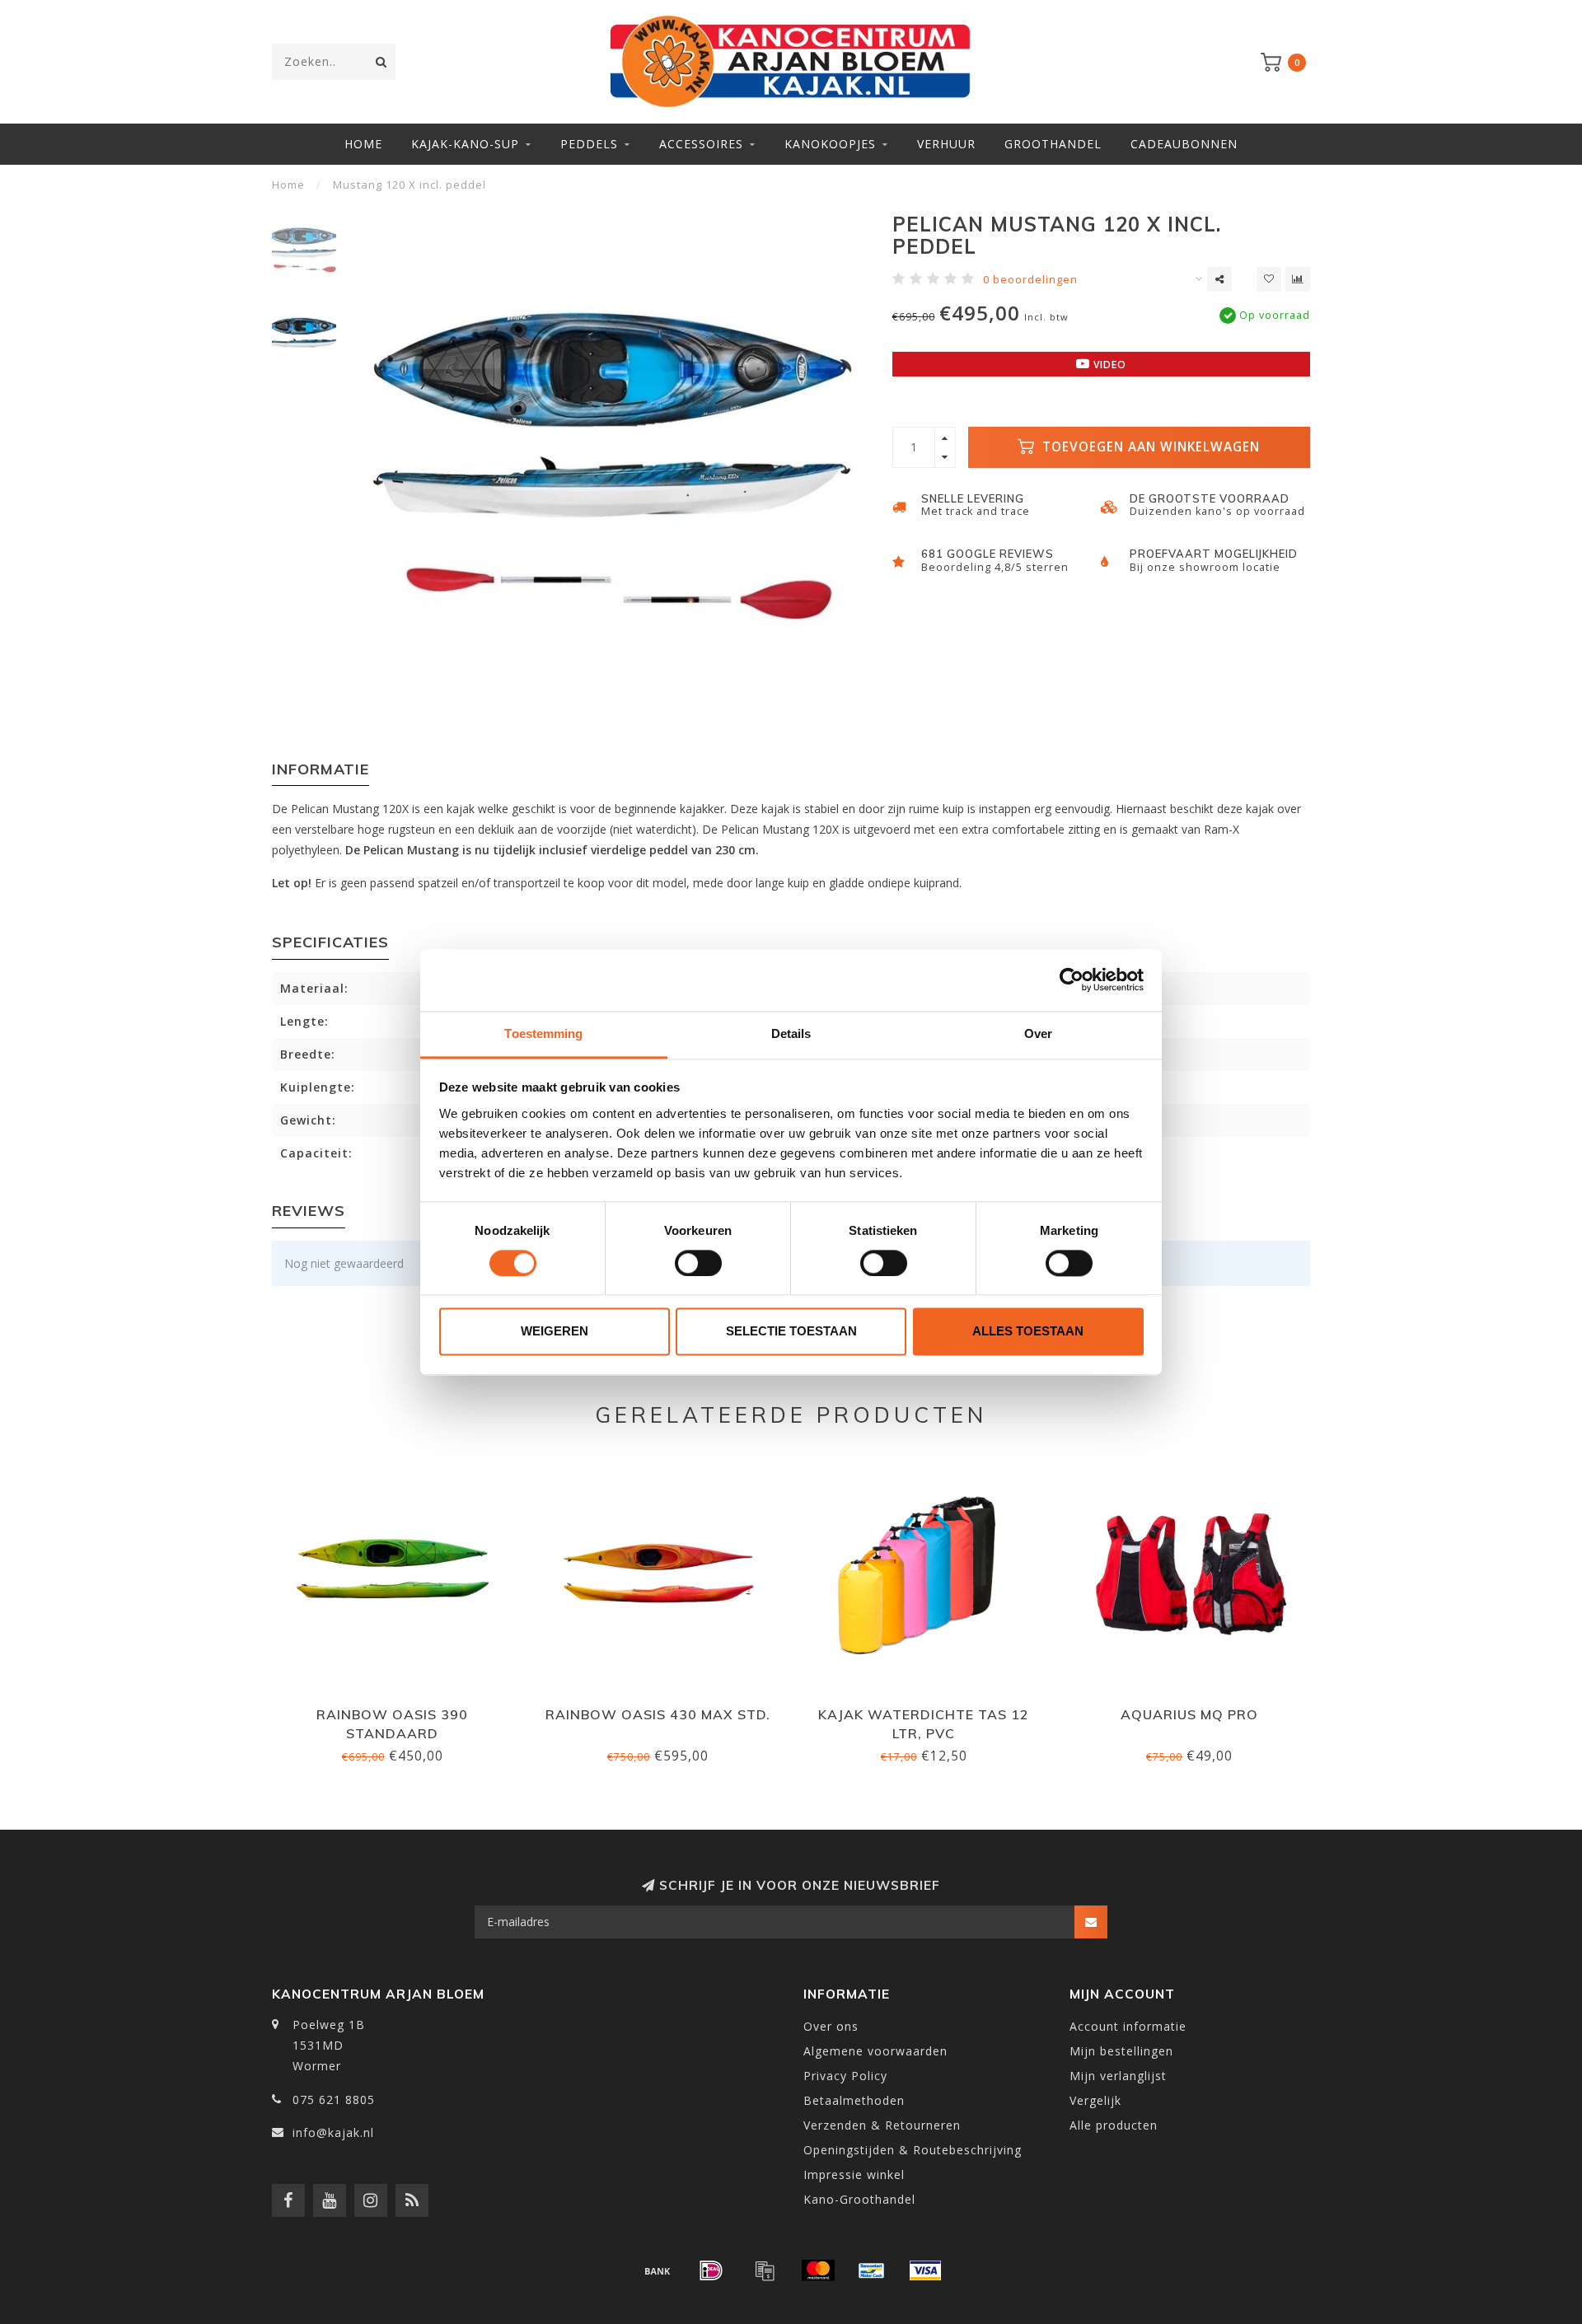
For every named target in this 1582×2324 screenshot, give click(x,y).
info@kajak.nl (333, 2132)
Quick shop (400, 1709)
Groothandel (1053, 144)
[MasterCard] (818, 2270)
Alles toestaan (1028, 1332)
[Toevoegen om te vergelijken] (1298, 279)
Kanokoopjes (830, 144)
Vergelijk (1095, 2100)
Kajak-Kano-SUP (465, 144)
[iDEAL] (711, 2270)
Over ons (831, 2026)
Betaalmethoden (854, 2100)
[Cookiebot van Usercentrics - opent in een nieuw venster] (1072, 980)
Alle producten (1114, 2125)
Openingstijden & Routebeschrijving (913, 2150)
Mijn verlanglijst (1118, 2076)
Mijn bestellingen (1121, 2051)
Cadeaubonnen (1184, 144)
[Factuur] (765, 2270)
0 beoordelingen (1030, 280)
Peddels (589, 144)
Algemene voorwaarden (875, 2051)
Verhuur (946, 144)
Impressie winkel (854, 2174)
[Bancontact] (872, 2270)
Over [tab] (1038, 1033)
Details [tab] (791, 1033)
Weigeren (555, 1332)
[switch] (698, 1263)
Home (363, 144)
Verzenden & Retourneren (882, 2125)
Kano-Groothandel (859, 2199)
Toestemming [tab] (543, 1033)
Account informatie (1128, 2026)
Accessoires (701, 144)
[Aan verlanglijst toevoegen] (1269, 279)
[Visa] (925, 2270)
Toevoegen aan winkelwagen (1149, 447)
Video (1108, 365)
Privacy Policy (845, 2076)
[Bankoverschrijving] (658, 2270)
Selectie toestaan (791, 1332)
